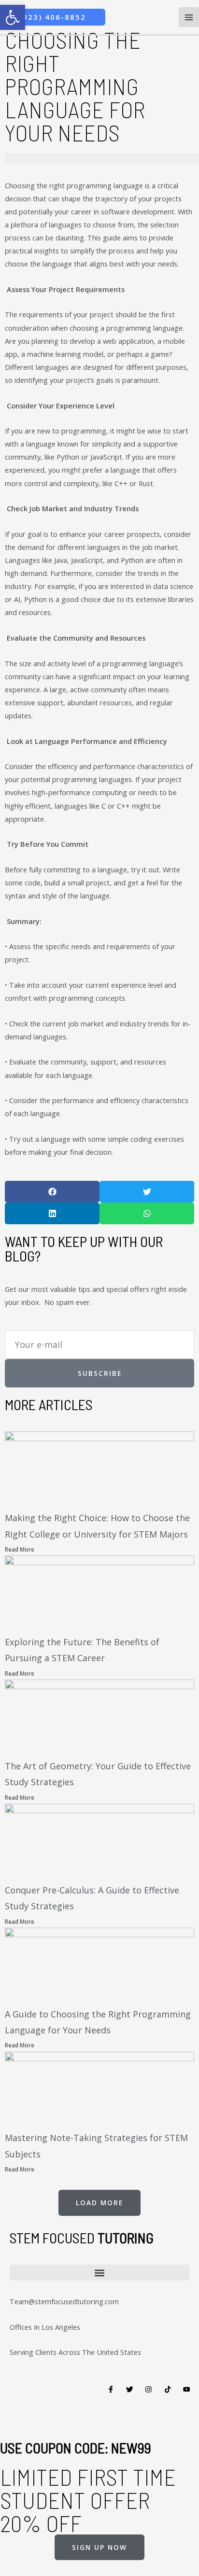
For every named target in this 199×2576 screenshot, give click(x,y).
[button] (52, 1192)
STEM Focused (82, 2238)
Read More (20, 1549)
